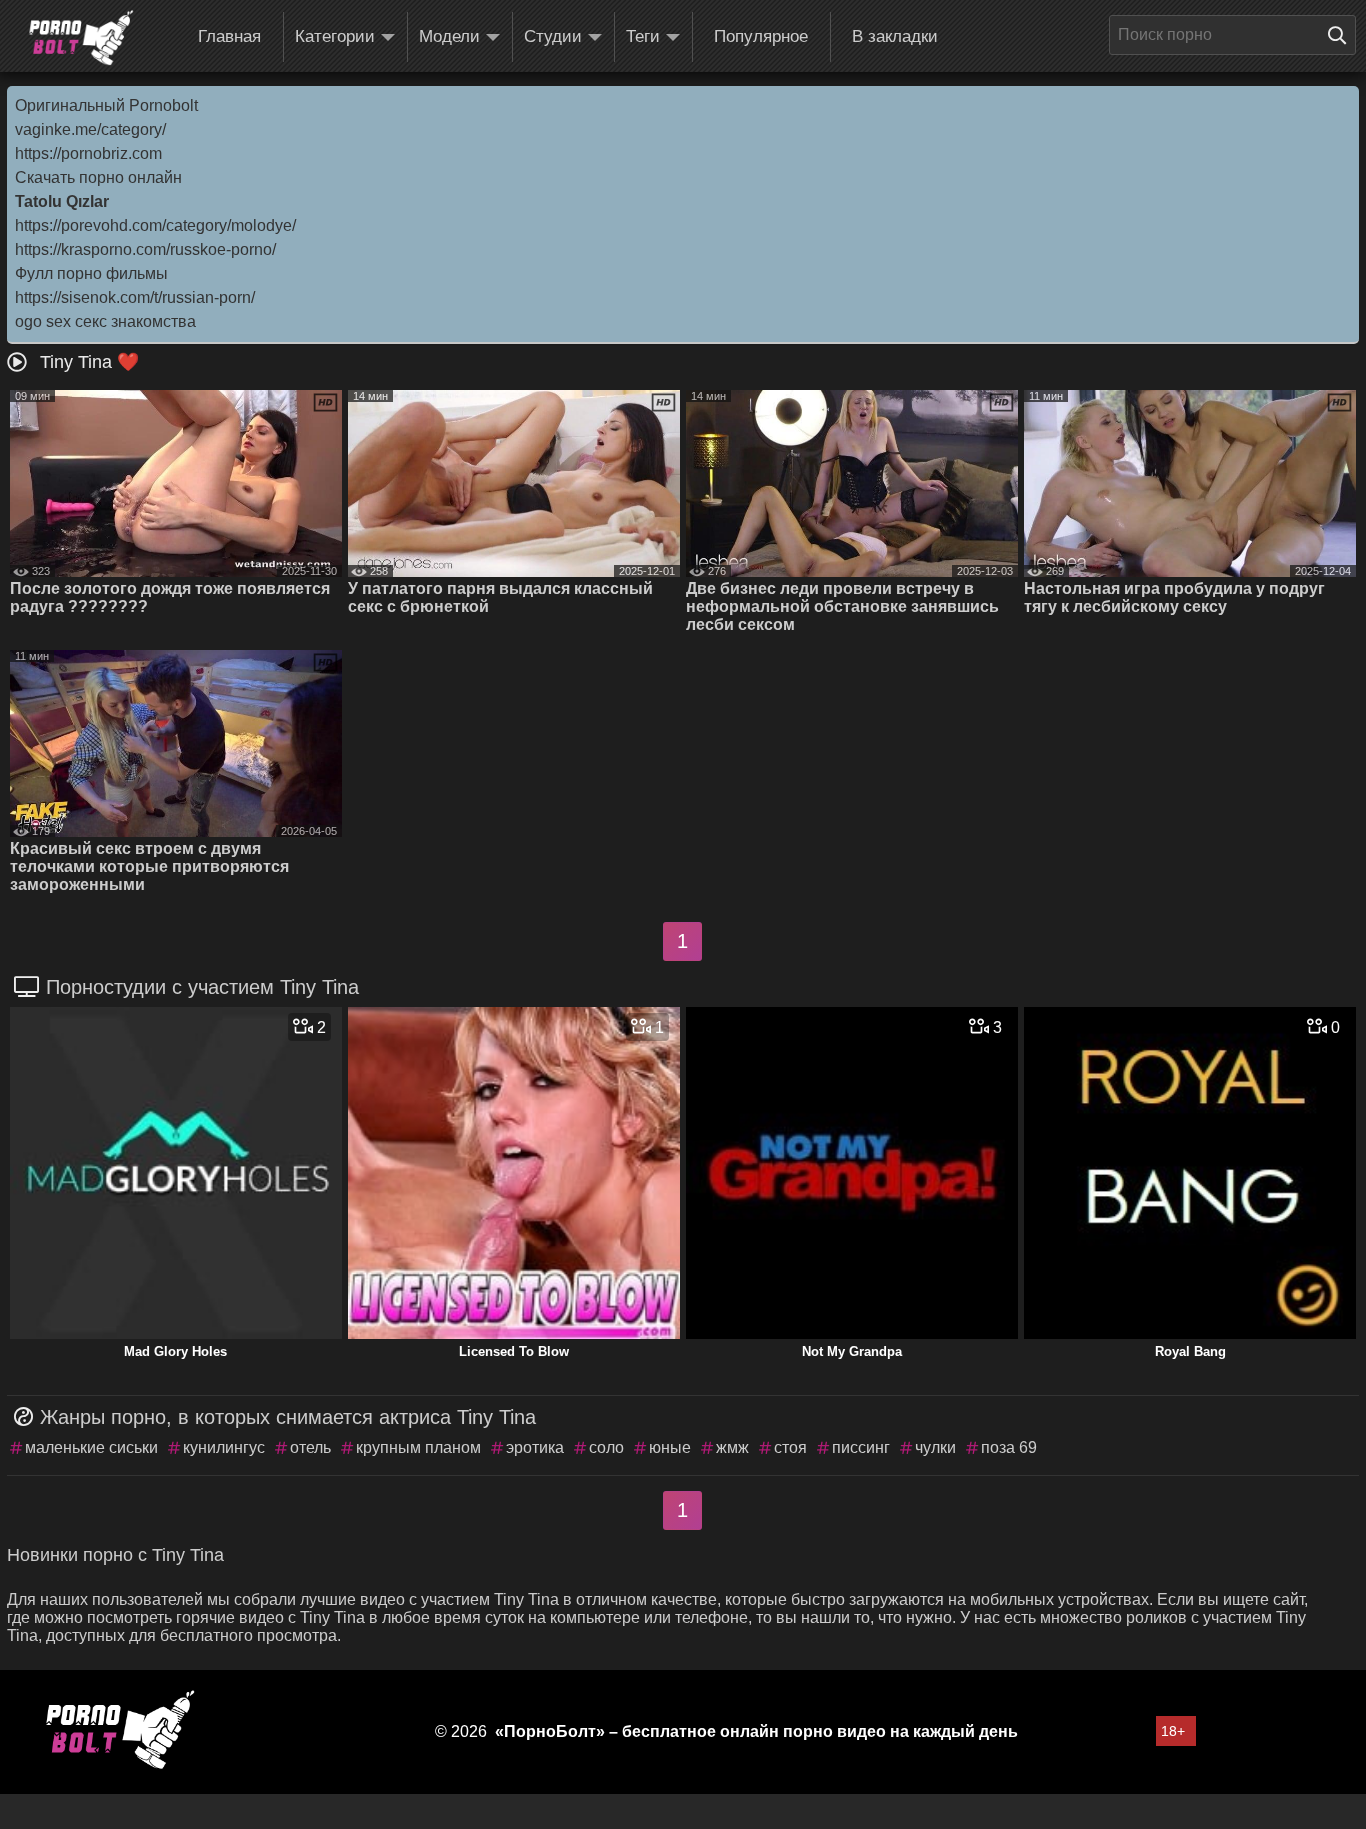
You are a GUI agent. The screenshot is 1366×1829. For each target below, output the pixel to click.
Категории (335, 36)
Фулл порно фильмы (91, 273)
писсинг (861, 1447)
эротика (535, 1447)
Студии (553, 36)
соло (606, 1447)
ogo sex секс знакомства (105, 321)
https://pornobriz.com (88, 153)
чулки (935, 1447)
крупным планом (418, 1447)
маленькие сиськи (91, 1447)
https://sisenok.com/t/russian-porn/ (135, 297)
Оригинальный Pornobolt (106, 105)
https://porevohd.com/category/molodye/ (155, 225)
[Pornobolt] (81, 38)
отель (310, 1447)
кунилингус (224, 1447)
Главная (229, 36)
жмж (732, 1447)
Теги (643, 36)
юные (670, 1447)
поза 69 (1009, 1447)
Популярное (761, 36)
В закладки (895, 36)
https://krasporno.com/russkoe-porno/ (145, 249)
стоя (790, 1447)
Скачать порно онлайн (98, 177)
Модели (449, 36)
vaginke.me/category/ (90, 129)
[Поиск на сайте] (1342, 35)
